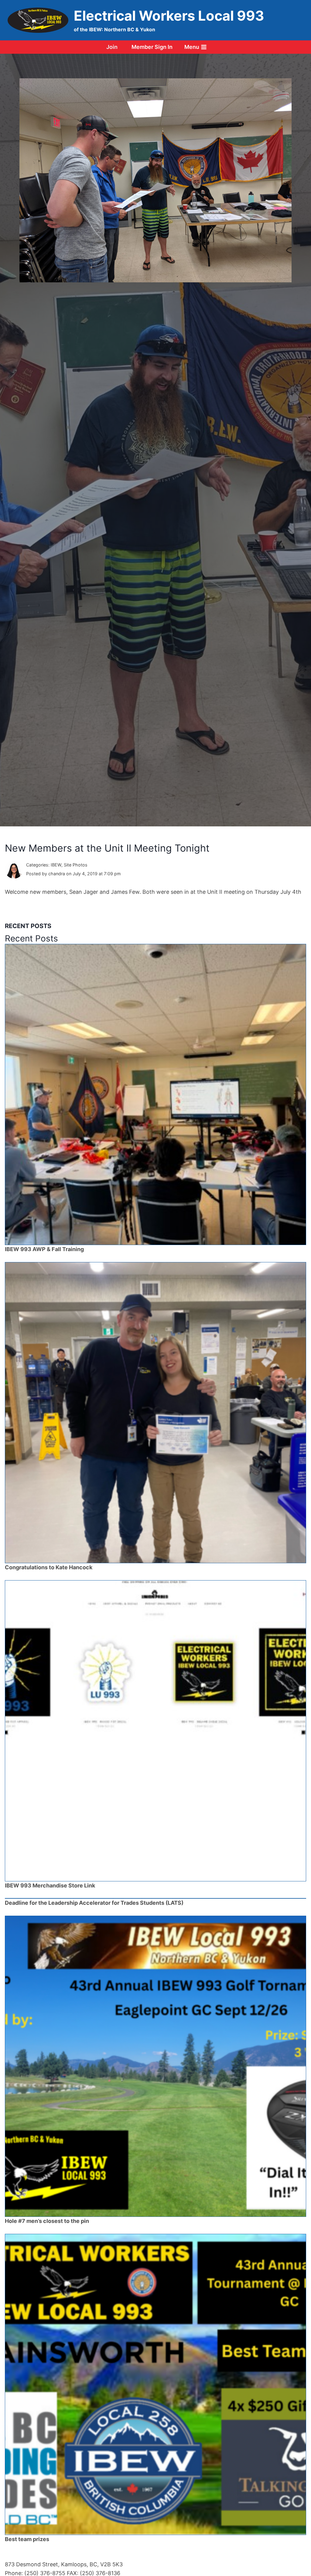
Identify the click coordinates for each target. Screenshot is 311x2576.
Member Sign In (152, 47)
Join (112, 47)
